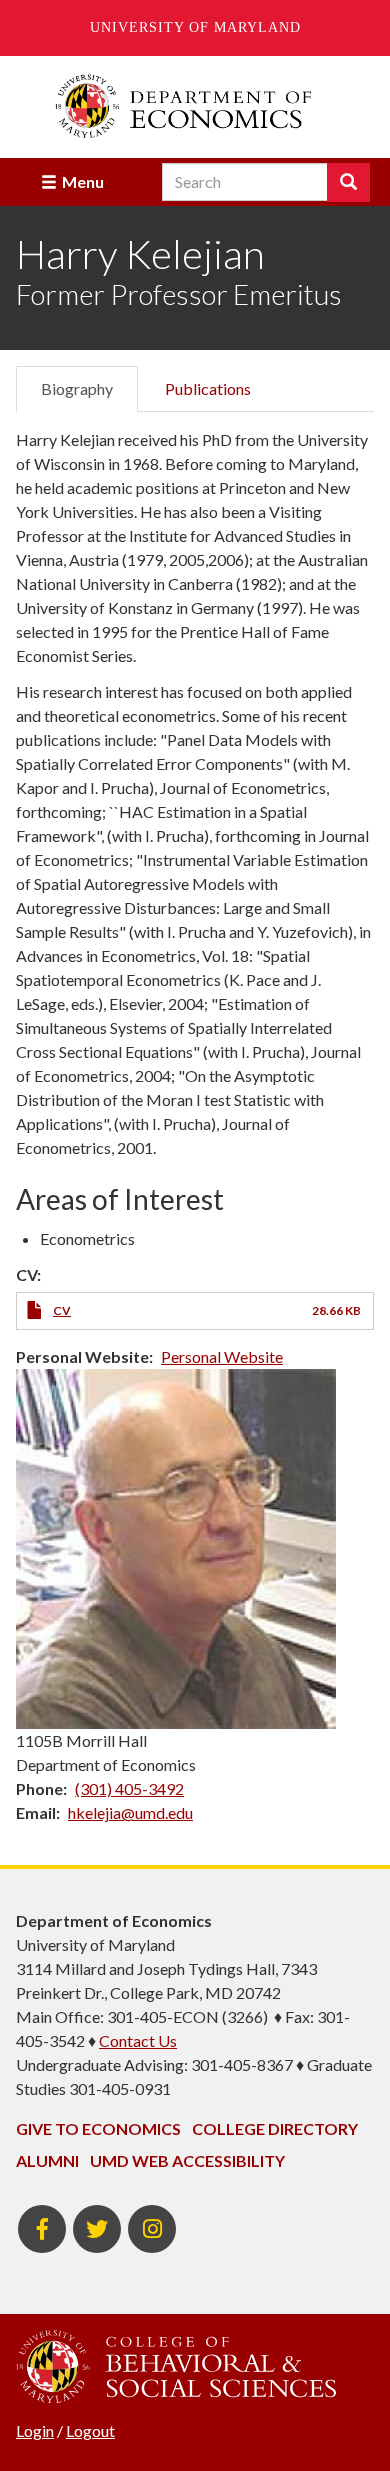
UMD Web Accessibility (187, 2160)
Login (35, 2430)
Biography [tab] (77, 388)
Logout (90, 2430)
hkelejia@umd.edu (130, 1812)
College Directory (275, 2128)
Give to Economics (98, 2128)
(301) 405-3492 (129, 1788)
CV (62, 1310)
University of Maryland (195, 27)
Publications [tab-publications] (208, 388)
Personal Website (222, 1356)
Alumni (47, 2160)
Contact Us (138, 2040)
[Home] (195, 106)
